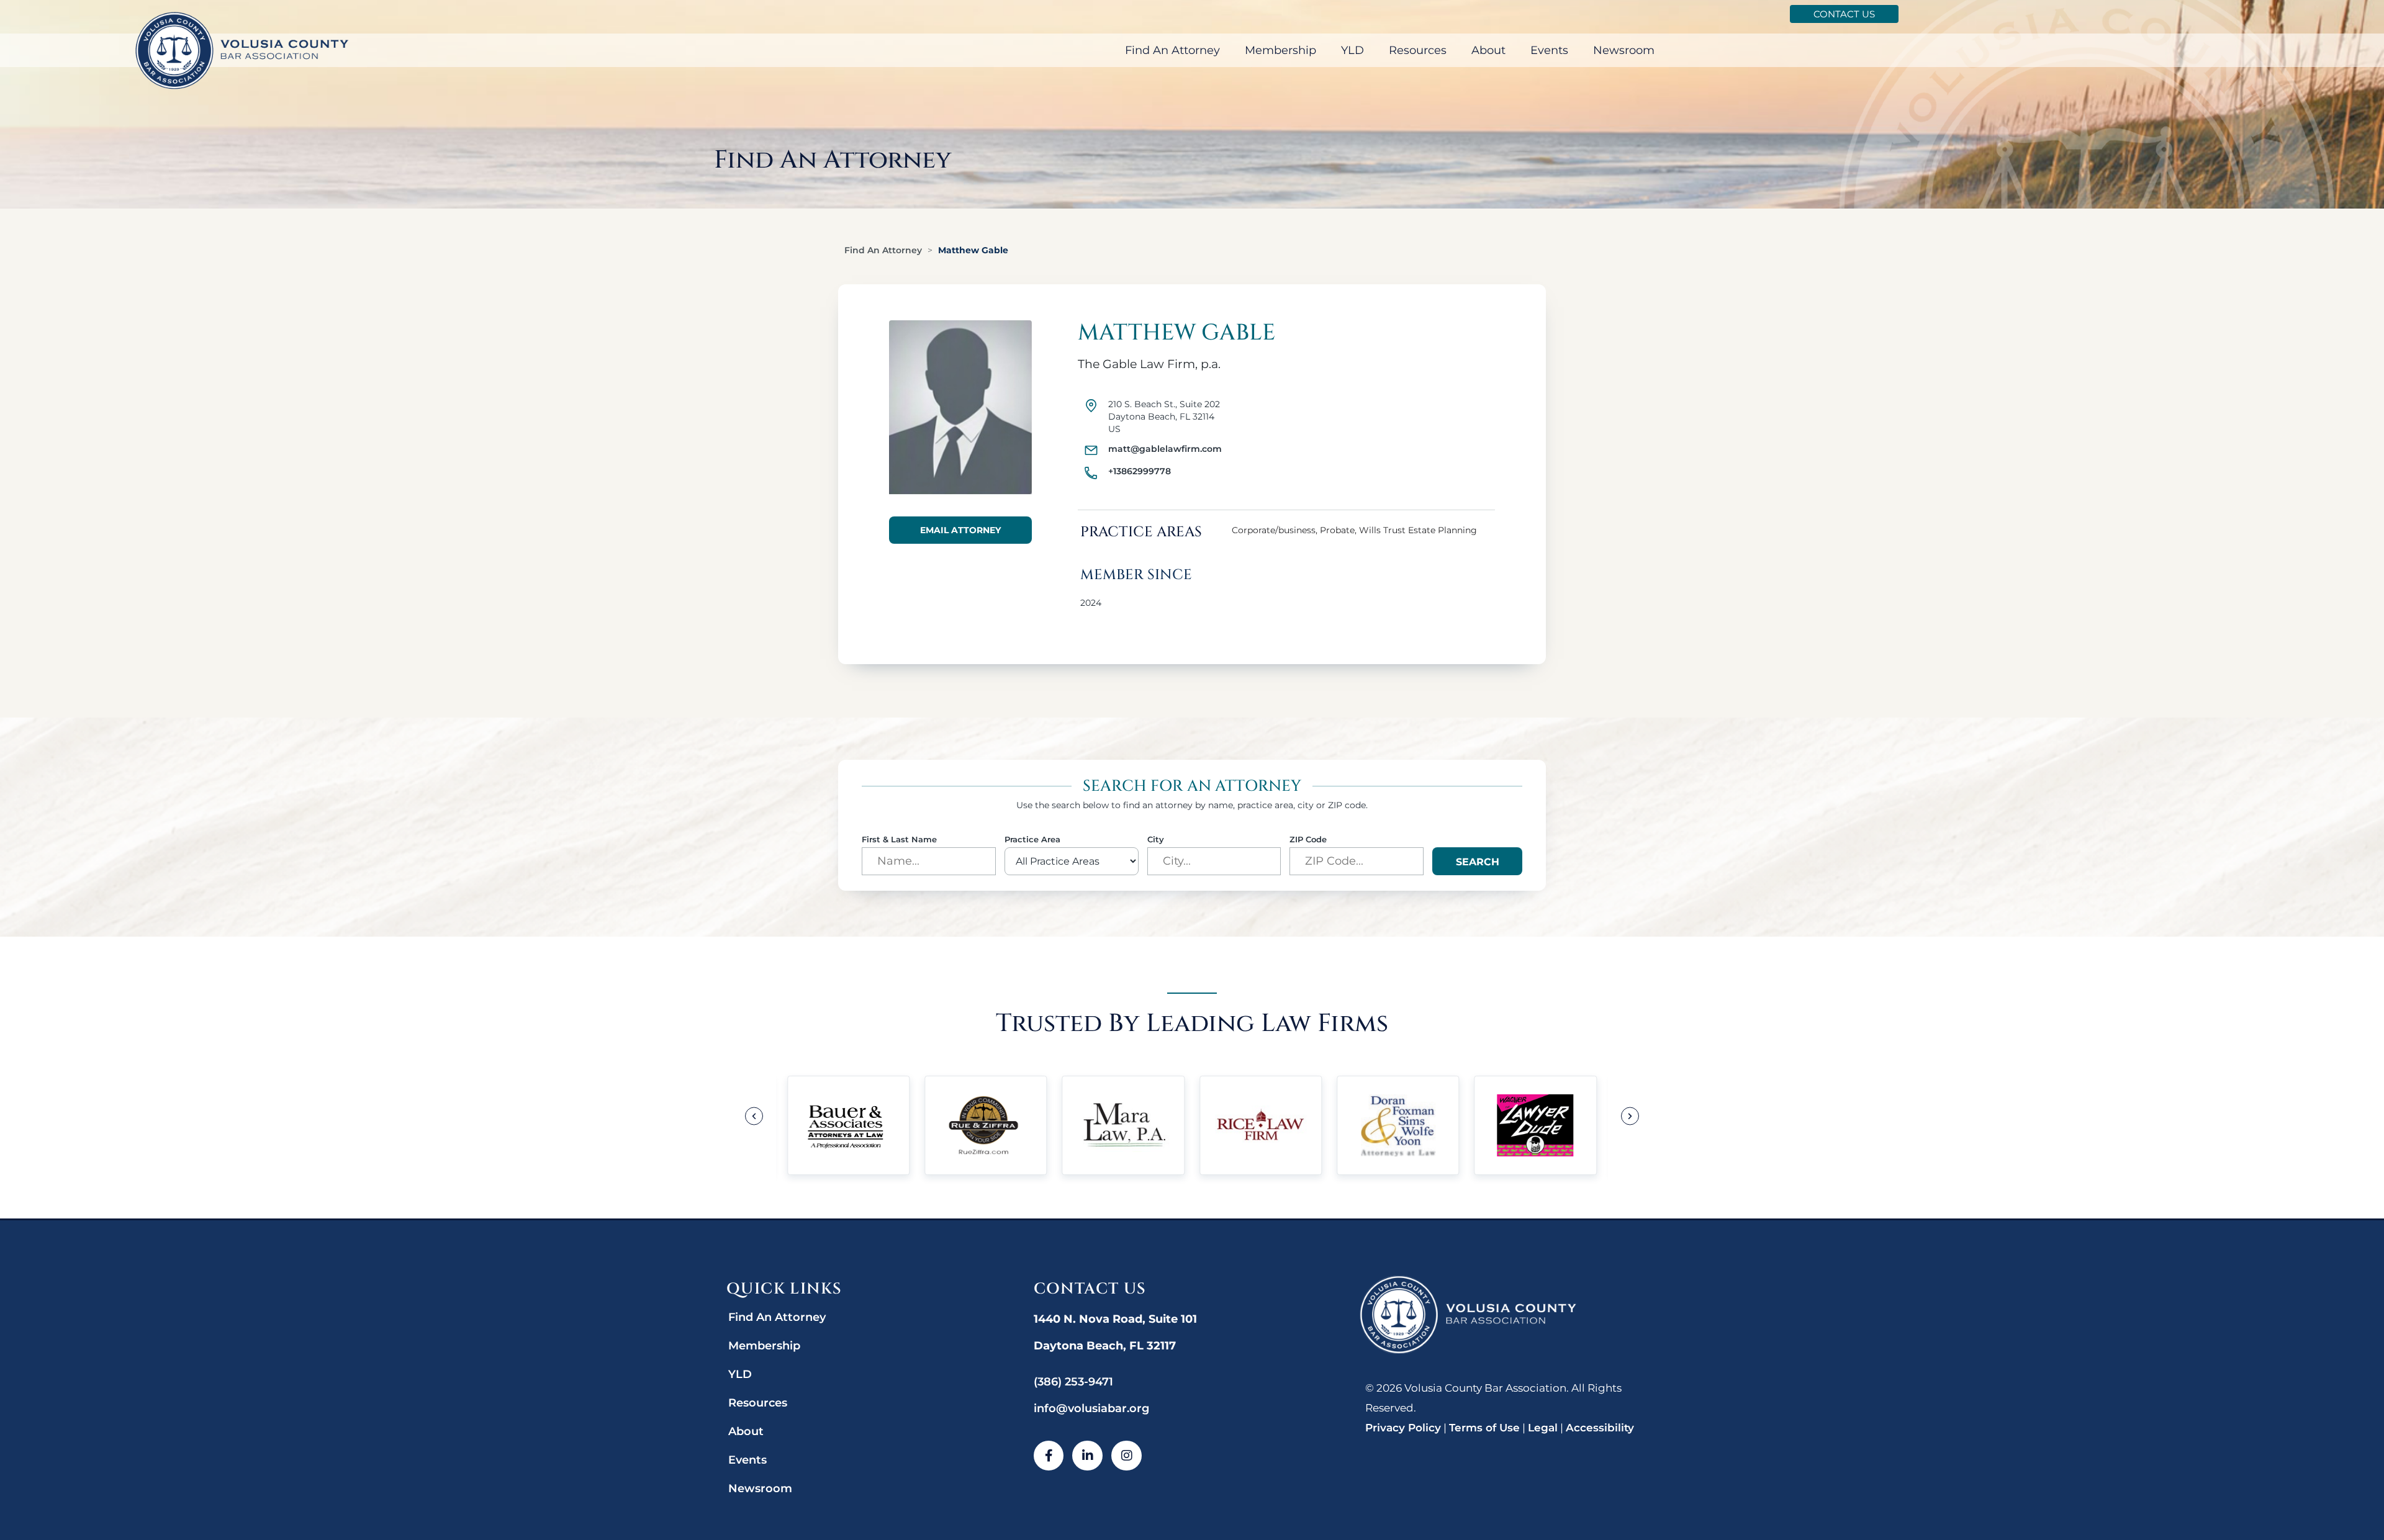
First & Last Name (899, 840)
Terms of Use (1484, 1428)
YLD (1352, 50)
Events (1549, 50)
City (1156, 840)
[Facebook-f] (1049, 1456)
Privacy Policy (1403, 1428)
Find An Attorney (1172, 50)
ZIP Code (1308, 840)
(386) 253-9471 (1073, 1382)
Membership (1280, 50)
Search (1478, 862)
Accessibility (1600, 1428)
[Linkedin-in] (1087, 1456)
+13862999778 (1140, 471)
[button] (754, 1116)
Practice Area (1032, 840)
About (1488, 50)
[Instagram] (1127, 1456)
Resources (1418, 50)
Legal (1543, 1428)
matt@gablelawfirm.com (1165, 449)
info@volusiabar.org (1091, 1408)
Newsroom (1624, 50)
